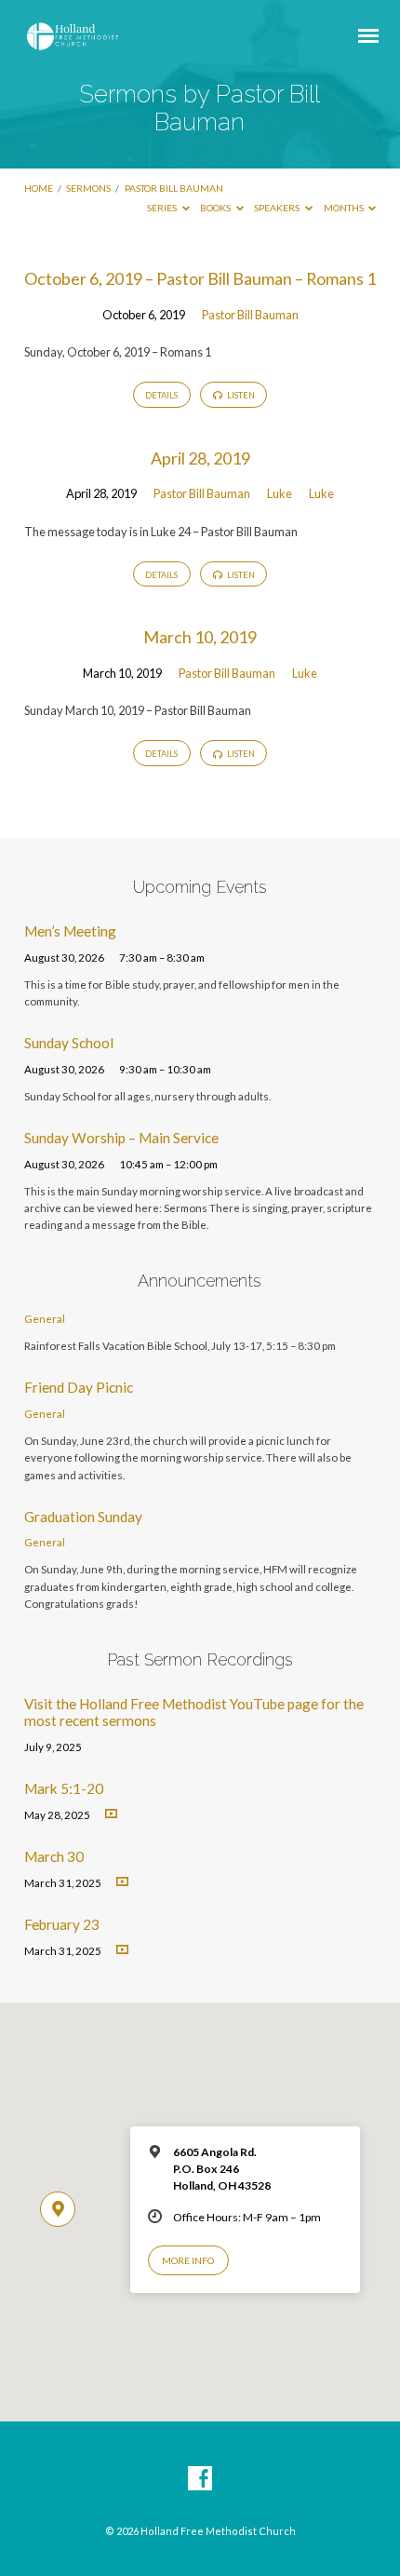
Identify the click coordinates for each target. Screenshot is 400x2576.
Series (163, 208)
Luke (280, 493)
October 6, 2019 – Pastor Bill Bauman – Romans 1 (200, 278)
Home (39, 188)
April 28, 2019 (200, 458)
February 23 (62, 1924)
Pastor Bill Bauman (174, 188)
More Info (188, 2260)
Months (345, 208)
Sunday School (69, 1043)
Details (161, 395)
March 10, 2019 (200, 637)
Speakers (278, 208)
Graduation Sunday (83, 1517)
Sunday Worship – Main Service (121, 1138)
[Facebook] (200, 2479)
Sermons (88, 188)
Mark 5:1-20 (64, 1788)
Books (216, 208)
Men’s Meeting (70, 931)
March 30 (54, 1856)
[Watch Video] (111, 1814)
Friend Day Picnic (79, 1387)
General (45, 1319)
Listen (240, 395)
